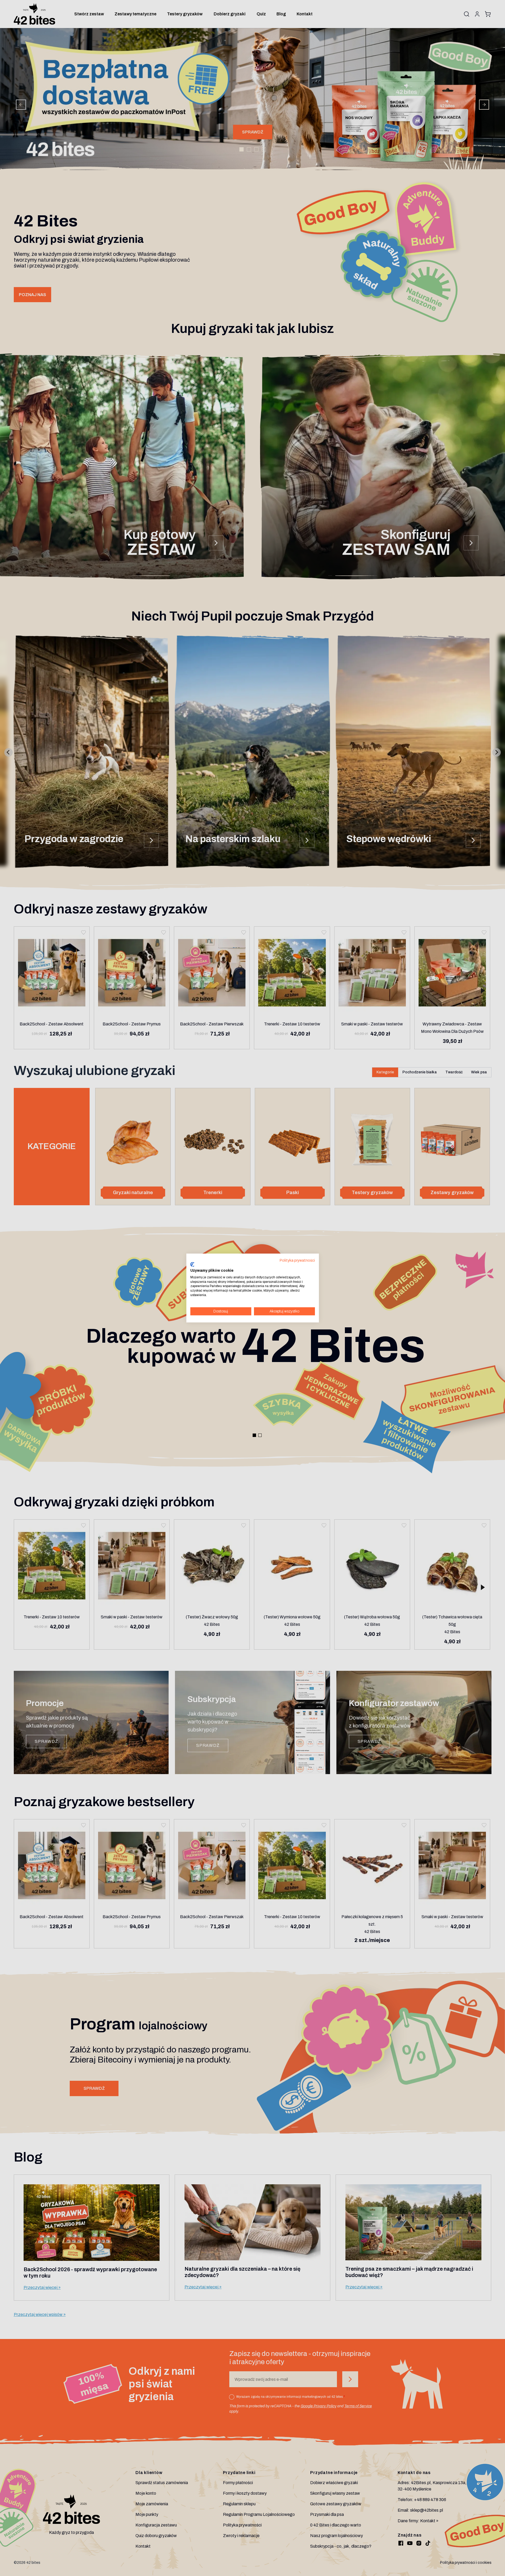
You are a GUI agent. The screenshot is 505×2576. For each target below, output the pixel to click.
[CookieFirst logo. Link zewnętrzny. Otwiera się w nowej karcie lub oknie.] (192, 1265)
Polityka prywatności (297, 1260)
